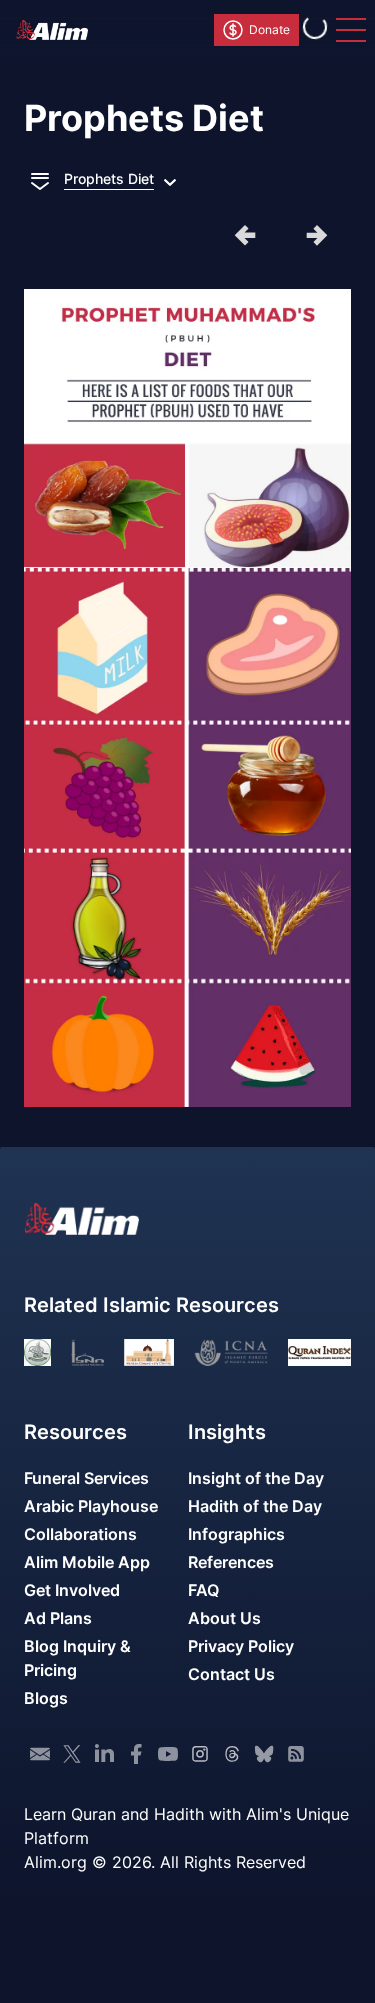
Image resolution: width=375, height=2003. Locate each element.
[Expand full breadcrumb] (40, 179)
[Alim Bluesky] (264, 1754)
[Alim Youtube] (168, 1754)
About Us (224, 1618)
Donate (269, 29)
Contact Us (231, 1674)
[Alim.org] (58, 30)
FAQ (203, 1590)
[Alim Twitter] (72, 1754)
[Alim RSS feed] (296, 1754)
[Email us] (40, 1754)
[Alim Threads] (232, 1754)
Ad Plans (58, 1618)
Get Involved (72, 1590)
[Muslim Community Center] (149, 1352)
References (231, 1562)
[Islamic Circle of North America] (230, 1352)
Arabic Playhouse (91, 1506)
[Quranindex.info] (319, 1352)
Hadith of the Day (255, 1506)
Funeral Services (86, 1478)
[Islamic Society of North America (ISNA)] (87, 1352)
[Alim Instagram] (200, 1754)
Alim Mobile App (87, 1562)
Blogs (46, 1698)
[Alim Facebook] (136, 1754)
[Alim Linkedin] (104, 1754)
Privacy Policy (241, 1646)
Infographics (236, 1534)
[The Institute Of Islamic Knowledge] (37, 1352)
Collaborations (80, 1534)
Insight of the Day (256, 1478)
